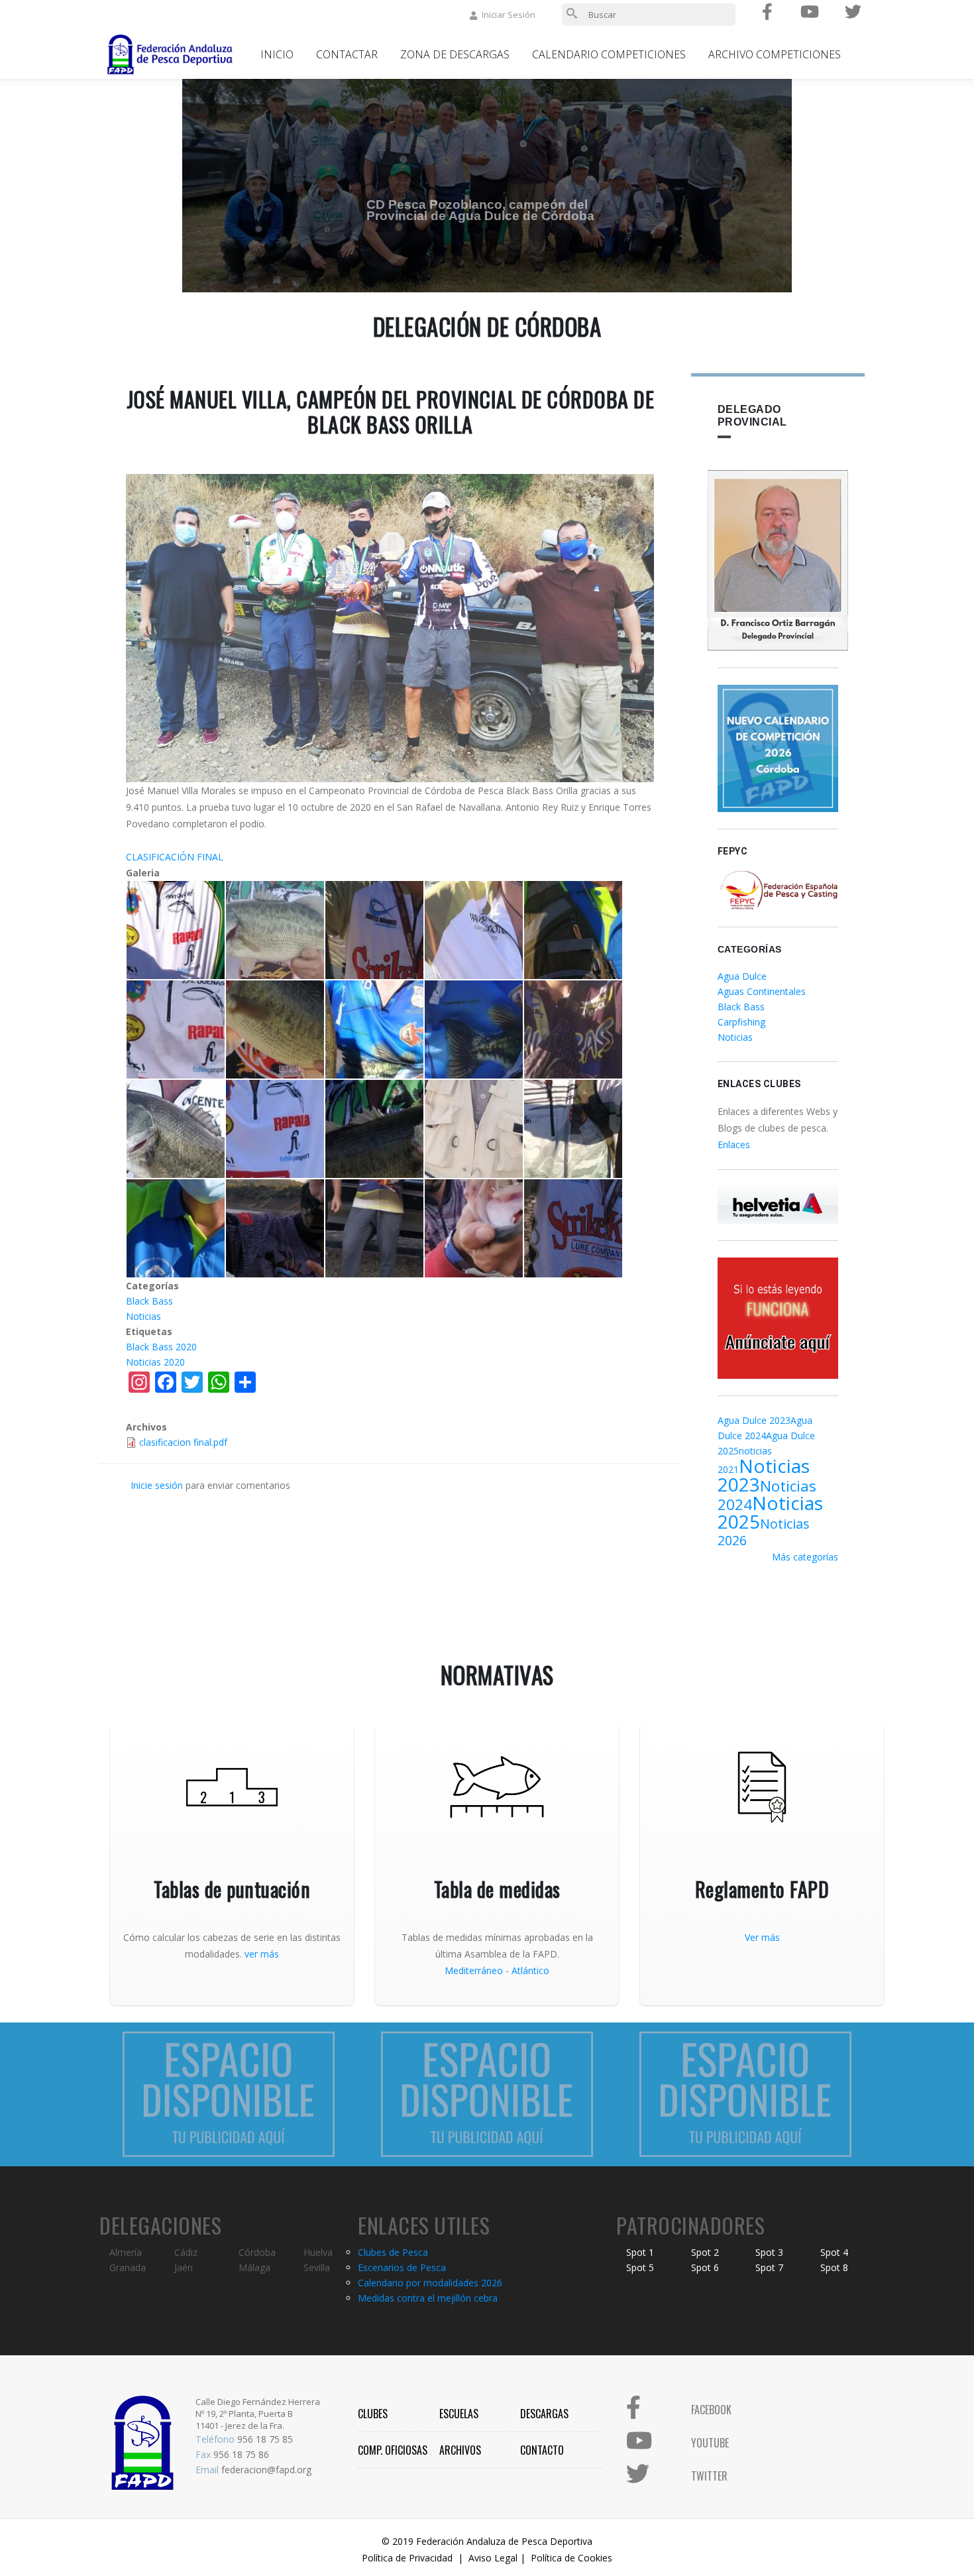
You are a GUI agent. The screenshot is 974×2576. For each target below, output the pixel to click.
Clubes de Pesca (393, 2252)
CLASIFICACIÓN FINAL (175, 857)
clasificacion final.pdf (183, 1442)
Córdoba (257, 2252)
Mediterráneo (474, 1970)
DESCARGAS (544, 2414)
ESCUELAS (459, 2414)
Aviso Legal (493, 2558)
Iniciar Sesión (509, 15)
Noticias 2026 (764, 1532)
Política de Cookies (571, 2558)
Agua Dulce (742, 976)
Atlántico (530, 1970)
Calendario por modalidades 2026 (430, 2283)
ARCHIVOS (460, 2450)
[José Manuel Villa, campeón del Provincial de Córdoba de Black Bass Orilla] (176, 930)
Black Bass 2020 (161, 1347)
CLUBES (373, 2414)
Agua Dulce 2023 (754, 1420)
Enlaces (734, 1144)
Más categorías (805, 1557)
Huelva (318, 2252)
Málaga (254, 2267)
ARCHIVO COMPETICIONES (775, 54)
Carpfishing (741, 1022)
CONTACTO (542, 2450)
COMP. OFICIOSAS (393, 2450)
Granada (128, 2267)
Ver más (762, 1937)
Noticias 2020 (155, 1362)
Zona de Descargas (455, 54)
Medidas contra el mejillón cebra (428, 2298)
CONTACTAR (347, 54)
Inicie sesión (157, 1485)
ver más (262, 1954)
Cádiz (186, 2252)
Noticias (143, 1316)
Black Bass (149, 1301)
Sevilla (317, 2267)
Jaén (184, 2267)
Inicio (277, 54)
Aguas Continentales (762, 991)
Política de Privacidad (407, 2558)
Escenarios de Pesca (402, 2267)
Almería (126, 2252)
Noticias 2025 (770, 1512)
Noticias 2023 (764, 1475)
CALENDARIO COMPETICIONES (609, 54)
